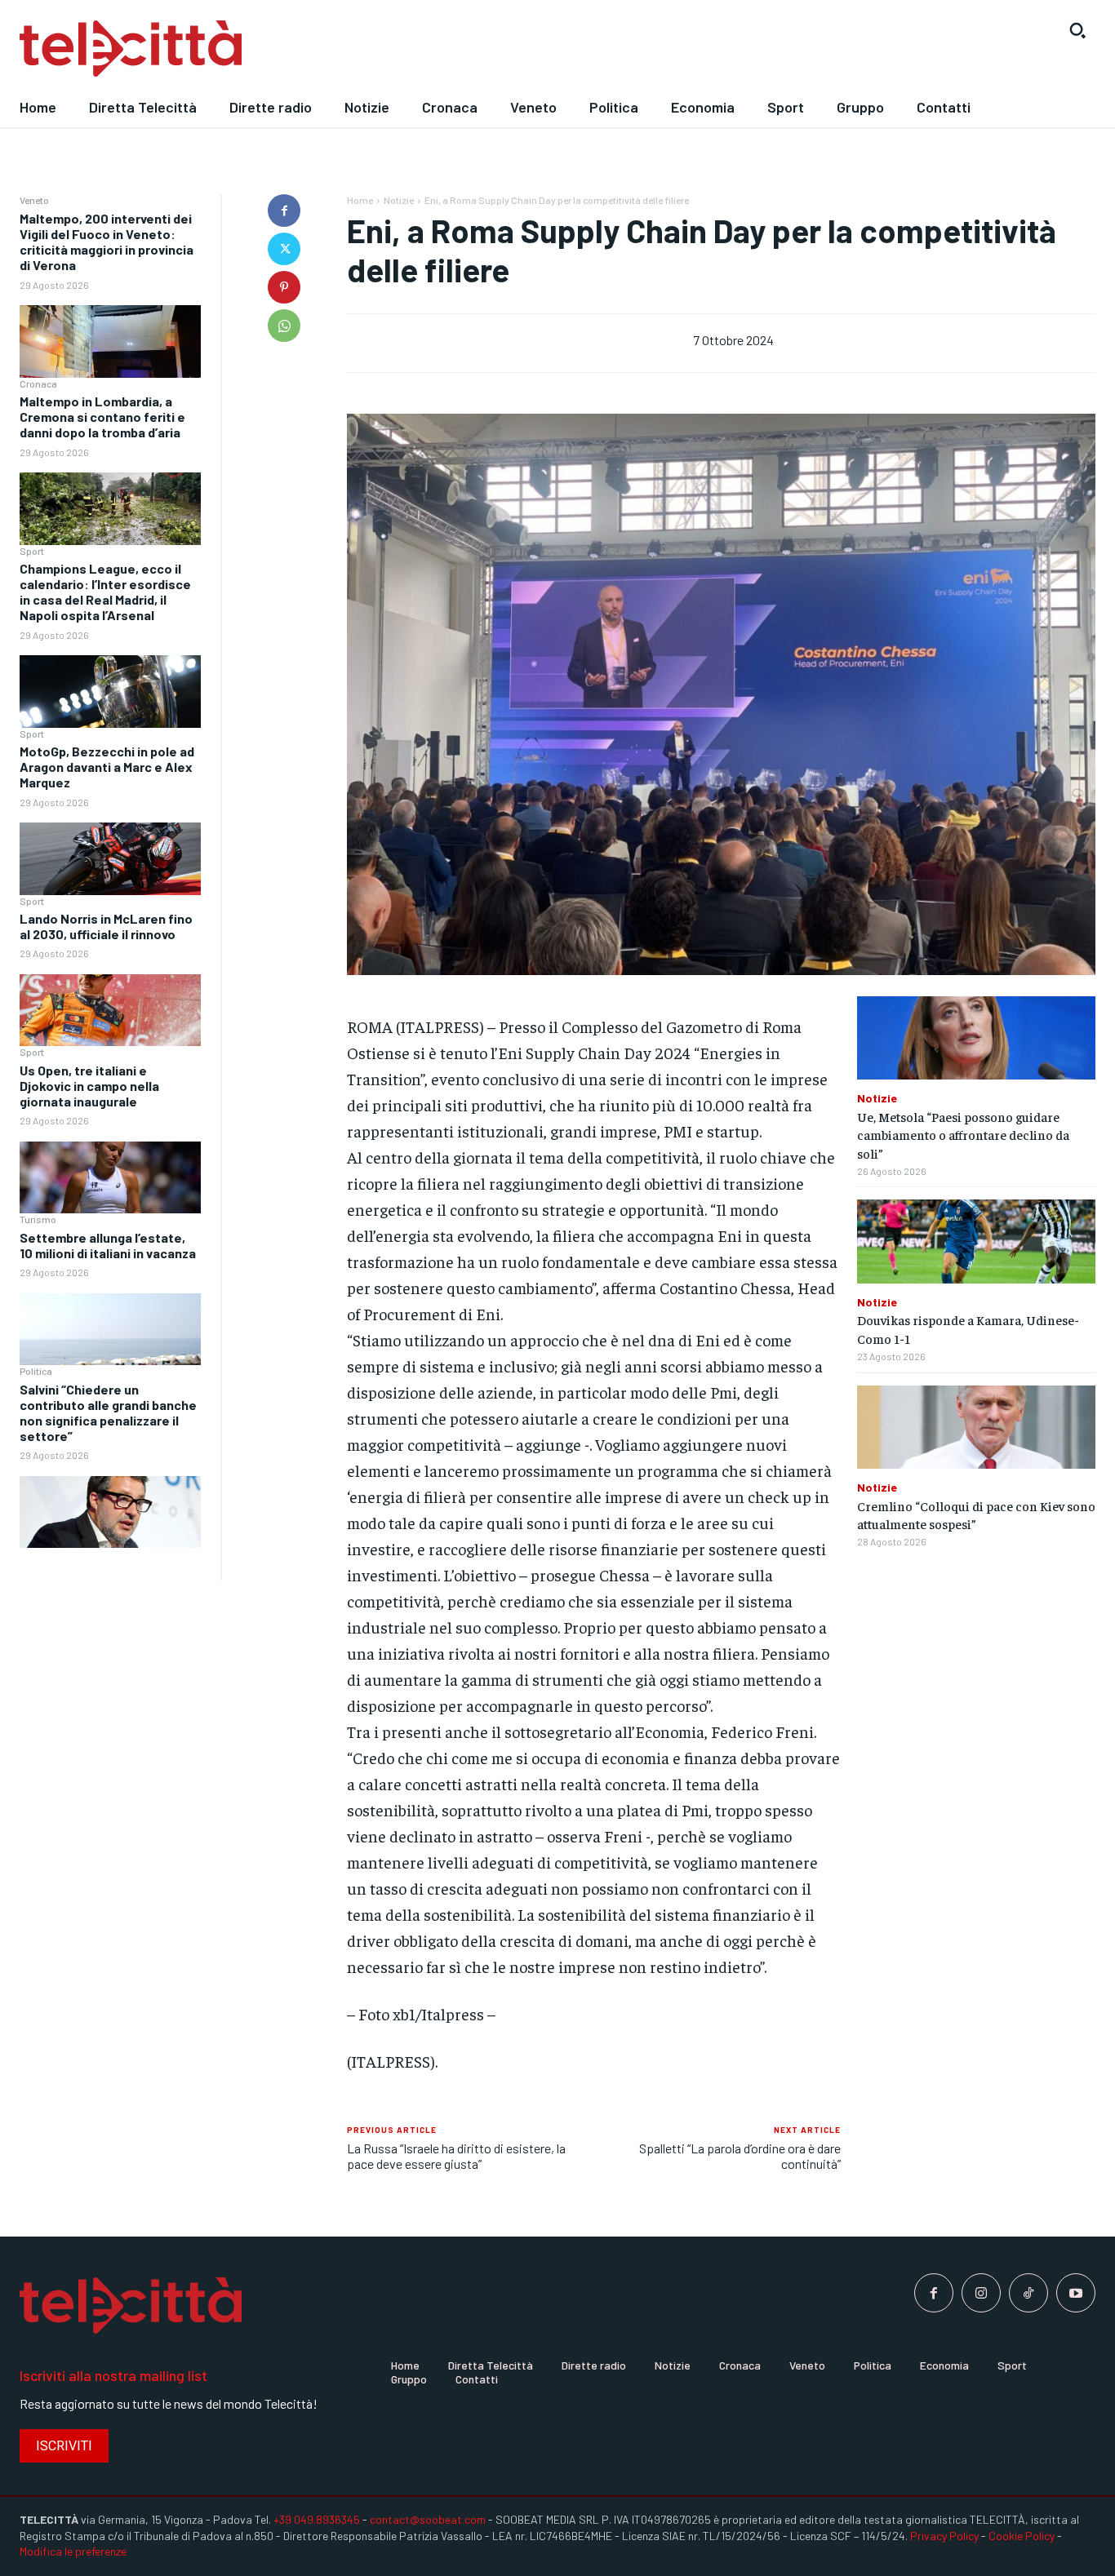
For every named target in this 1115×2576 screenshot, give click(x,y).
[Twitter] (284, 249)
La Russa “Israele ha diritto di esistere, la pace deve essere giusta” (456, 2156)
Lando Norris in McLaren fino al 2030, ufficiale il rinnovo (106, 926)
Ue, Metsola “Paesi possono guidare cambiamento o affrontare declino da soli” (963, 1135)
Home (360, 200)
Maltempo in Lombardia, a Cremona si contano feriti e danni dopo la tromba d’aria (102, 417)
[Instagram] (981, 2293)
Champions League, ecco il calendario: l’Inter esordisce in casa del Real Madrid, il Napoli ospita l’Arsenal (105, 592)
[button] (1077, 30)
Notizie (399, 200)
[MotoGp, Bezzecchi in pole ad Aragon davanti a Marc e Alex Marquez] (110, 859)
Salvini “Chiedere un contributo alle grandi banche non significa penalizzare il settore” (108, 1413)
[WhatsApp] (284, 326)
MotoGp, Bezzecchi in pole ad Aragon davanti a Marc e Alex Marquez (107, 767)
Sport (32, 551)
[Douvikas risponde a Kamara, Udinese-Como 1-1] (976, 1241)
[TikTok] (1028, 2293)
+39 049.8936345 (317, 2519)
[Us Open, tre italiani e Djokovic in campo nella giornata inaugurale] (110, 1178)
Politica (36, 1371)
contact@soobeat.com (428, 2519)
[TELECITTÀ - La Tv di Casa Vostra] (418, 49)
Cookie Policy (1022, 2536)
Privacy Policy (944, 2536)
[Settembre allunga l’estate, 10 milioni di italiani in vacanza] (110, 1330)
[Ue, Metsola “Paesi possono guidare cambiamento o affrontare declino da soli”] (976, 1038)
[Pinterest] (284, 287)
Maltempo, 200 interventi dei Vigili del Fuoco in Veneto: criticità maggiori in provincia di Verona (107, 242)
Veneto (34, 200)
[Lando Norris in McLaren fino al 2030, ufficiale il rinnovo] (110, 1011)
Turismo (38, 1219)
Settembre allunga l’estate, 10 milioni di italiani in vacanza (108, 1245)
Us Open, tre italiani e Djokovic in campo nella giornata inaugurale (89, 1086)
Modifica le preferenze (73, 2551)
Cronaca (38, 384)
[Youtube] (1076, 2293)
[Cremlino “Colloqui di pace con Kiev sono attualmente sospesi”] (976, 1427)
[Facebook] (284, 211)
